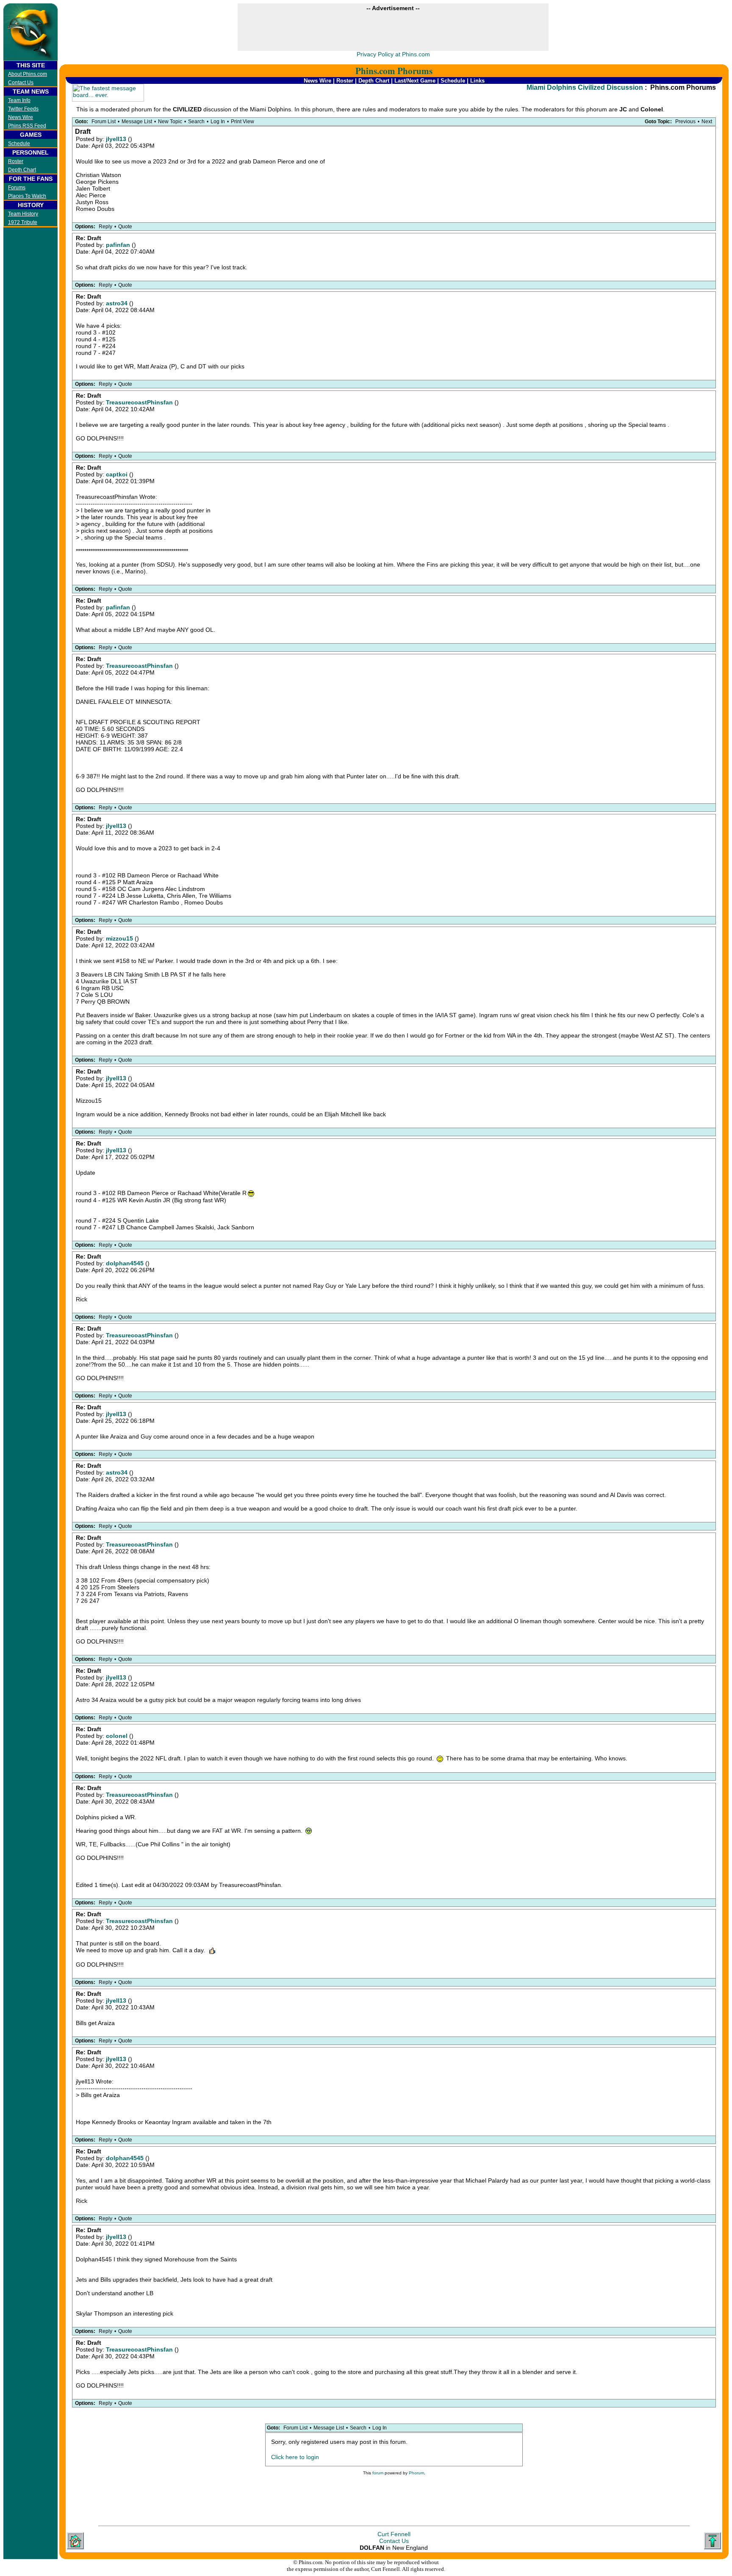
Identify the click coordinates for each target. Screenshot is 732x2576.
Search (196, 122)
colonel (118, 1736)
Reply (105, 227)
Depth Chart (22, 170)
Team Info (19, 100)
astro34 (118, 303)
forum (378, 2473)
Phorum (416, 2473)
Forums (17, 188)
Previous (685, 122)
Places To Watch (27, 196)
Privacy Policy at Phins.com (393, 54)
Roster (16, 161)
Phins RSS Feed (27, 126)
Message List (137, 122)
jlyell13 (117, 139)
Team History (23, 214)
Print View (243, 122)
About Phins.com (28, 74)
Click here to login (295, 2457)
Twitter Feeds (23, 109)
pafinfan (119, 245)
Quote (125, 227)
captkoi (118, 474)
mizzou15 (120, 938)
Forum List (104, 122)
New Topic (170, 122)
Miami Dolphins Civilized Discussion (585, 87)
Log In (218, 122)
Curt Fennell (394, 2534)
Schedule (19, 144)
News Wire (21, 117)
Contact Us (21, 83)
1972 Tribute (23, 222)
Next (707, 122)
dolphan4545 (126, 1263)
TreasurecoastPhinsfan (140, 402)
